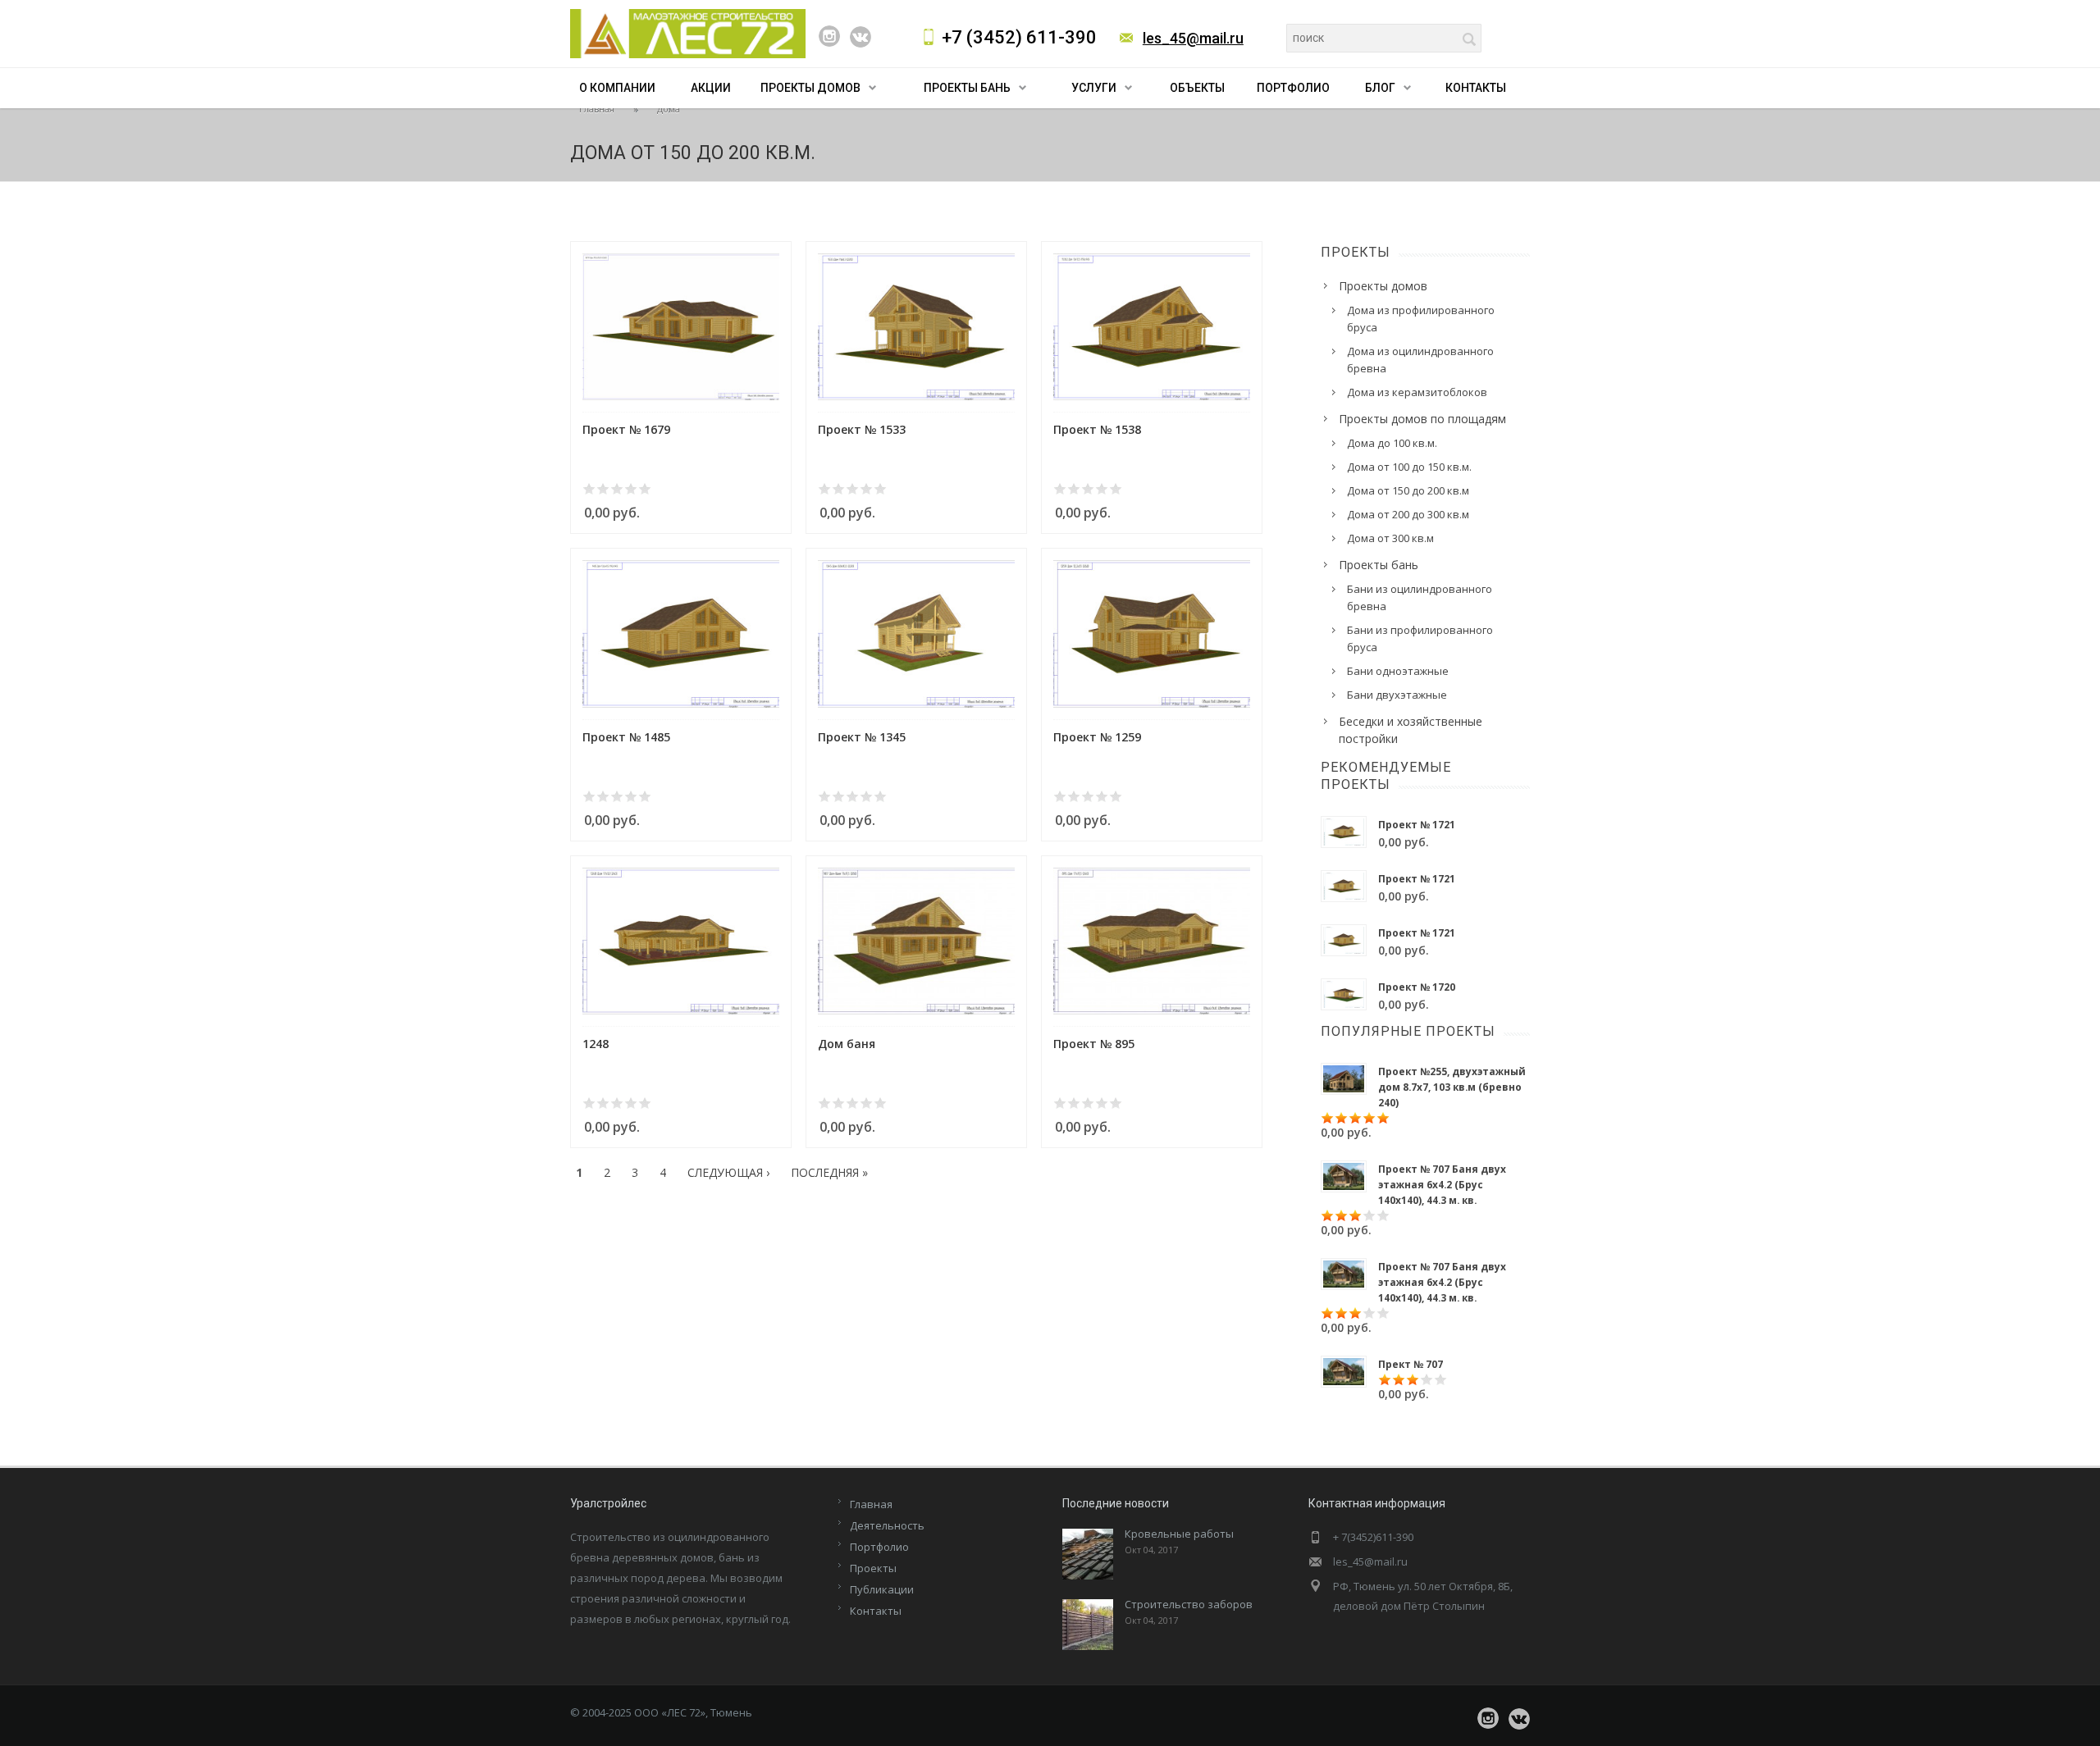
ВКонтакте (861, 37)
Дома (669, 109)
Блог (1380, 88)
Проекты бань (967, 88)
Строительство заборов (1189, 1604)
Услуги (1094, 88)
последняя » (829, 1172)
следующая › (728, 1172)
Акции (711, 88)
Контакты (1476, 88)
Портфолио (1293, 88)
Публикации (882, 1589)
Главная (597, 109)
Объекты (1197, 88)
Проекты (873, 1568)
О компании (617, 88)
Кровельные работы (1179, 1534)
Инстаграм (829, 36)
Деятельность (887, 1525)
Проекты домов (810, 88)
